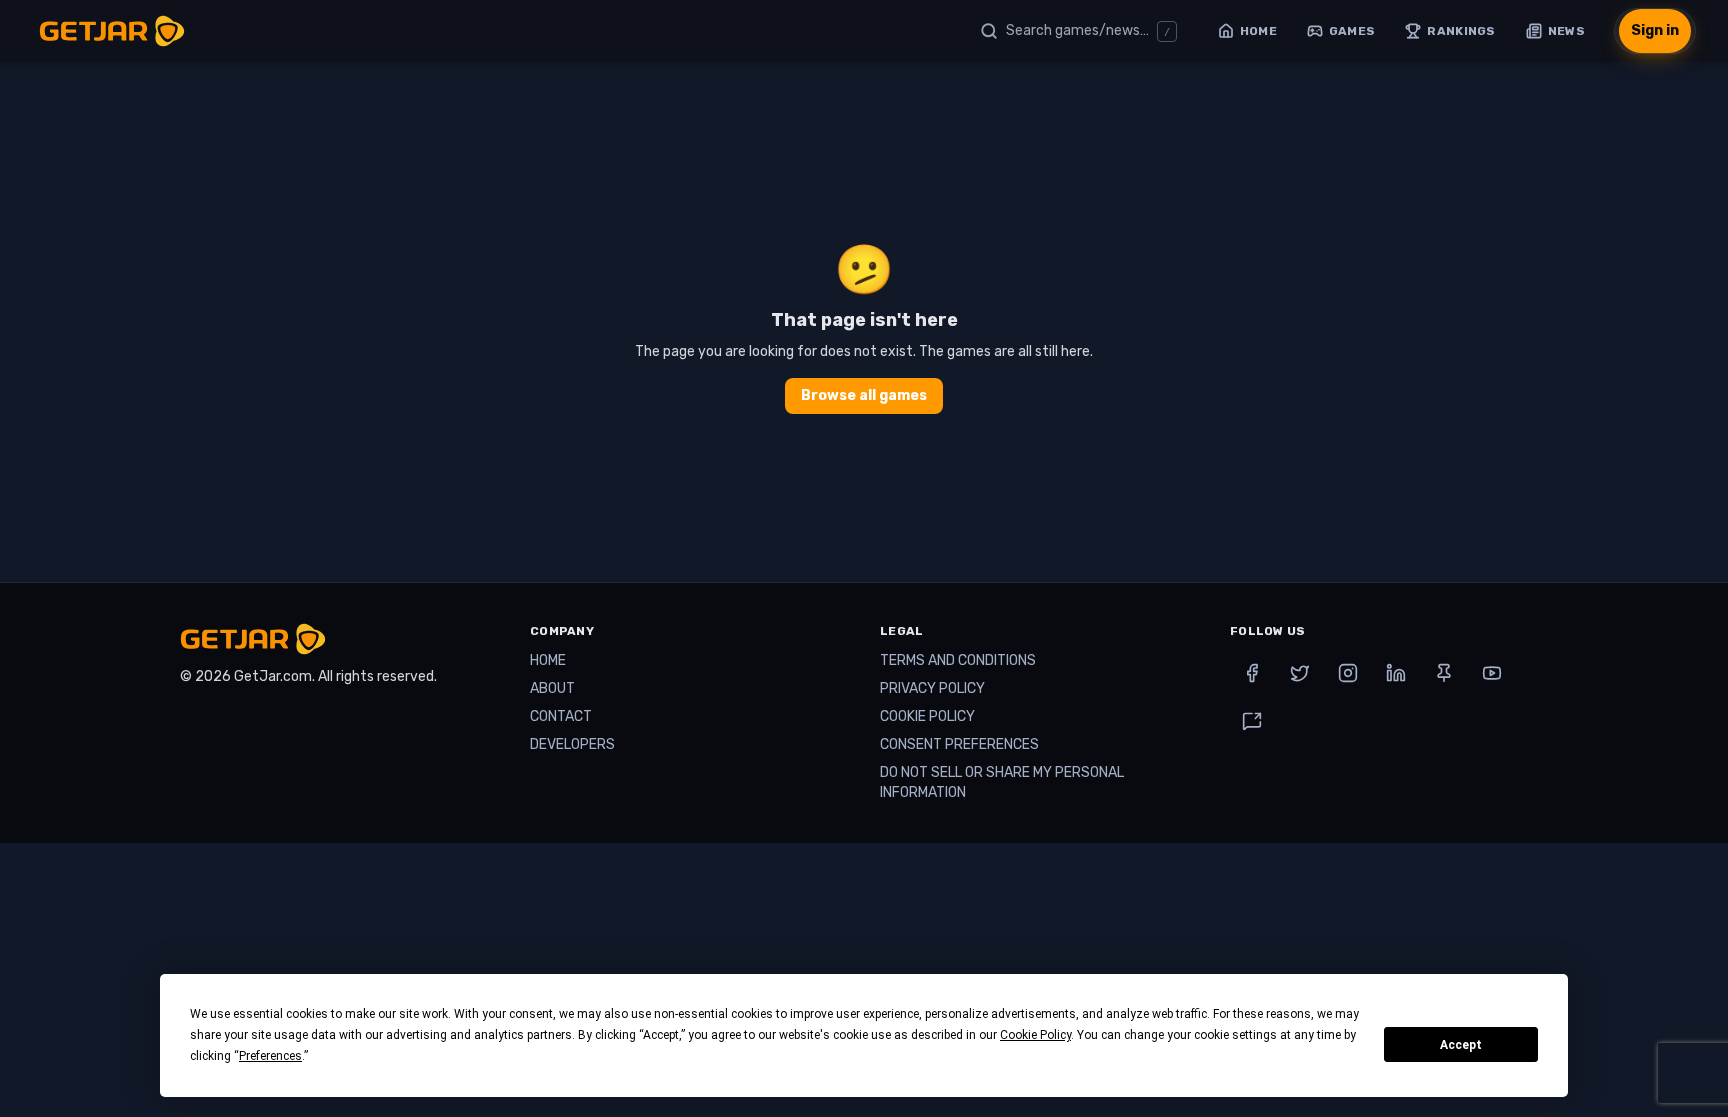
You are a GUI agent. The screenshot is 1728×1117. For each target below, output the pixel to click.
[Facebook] (1252, 673)
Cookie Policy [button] (1035, 1035)
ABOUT (552, 688)
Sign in (1655, 30)
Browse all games (864, 395)
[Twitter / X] (1300, 673)
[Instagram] (1348, 673)
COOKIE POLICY (927, 716)
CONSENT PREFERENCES (959, 744)
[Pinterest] (1444, 673)
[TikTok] (1252, 721)
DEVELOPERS (572, 744)
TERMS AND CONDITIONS (958, 660)
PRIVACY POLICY (932, 688)
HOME (548, 660)
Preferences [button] (270, 1056)
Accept (1461, 1045)
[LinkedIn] (1396, 673)
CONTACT (561, 716)
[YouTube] (1492, 673)
